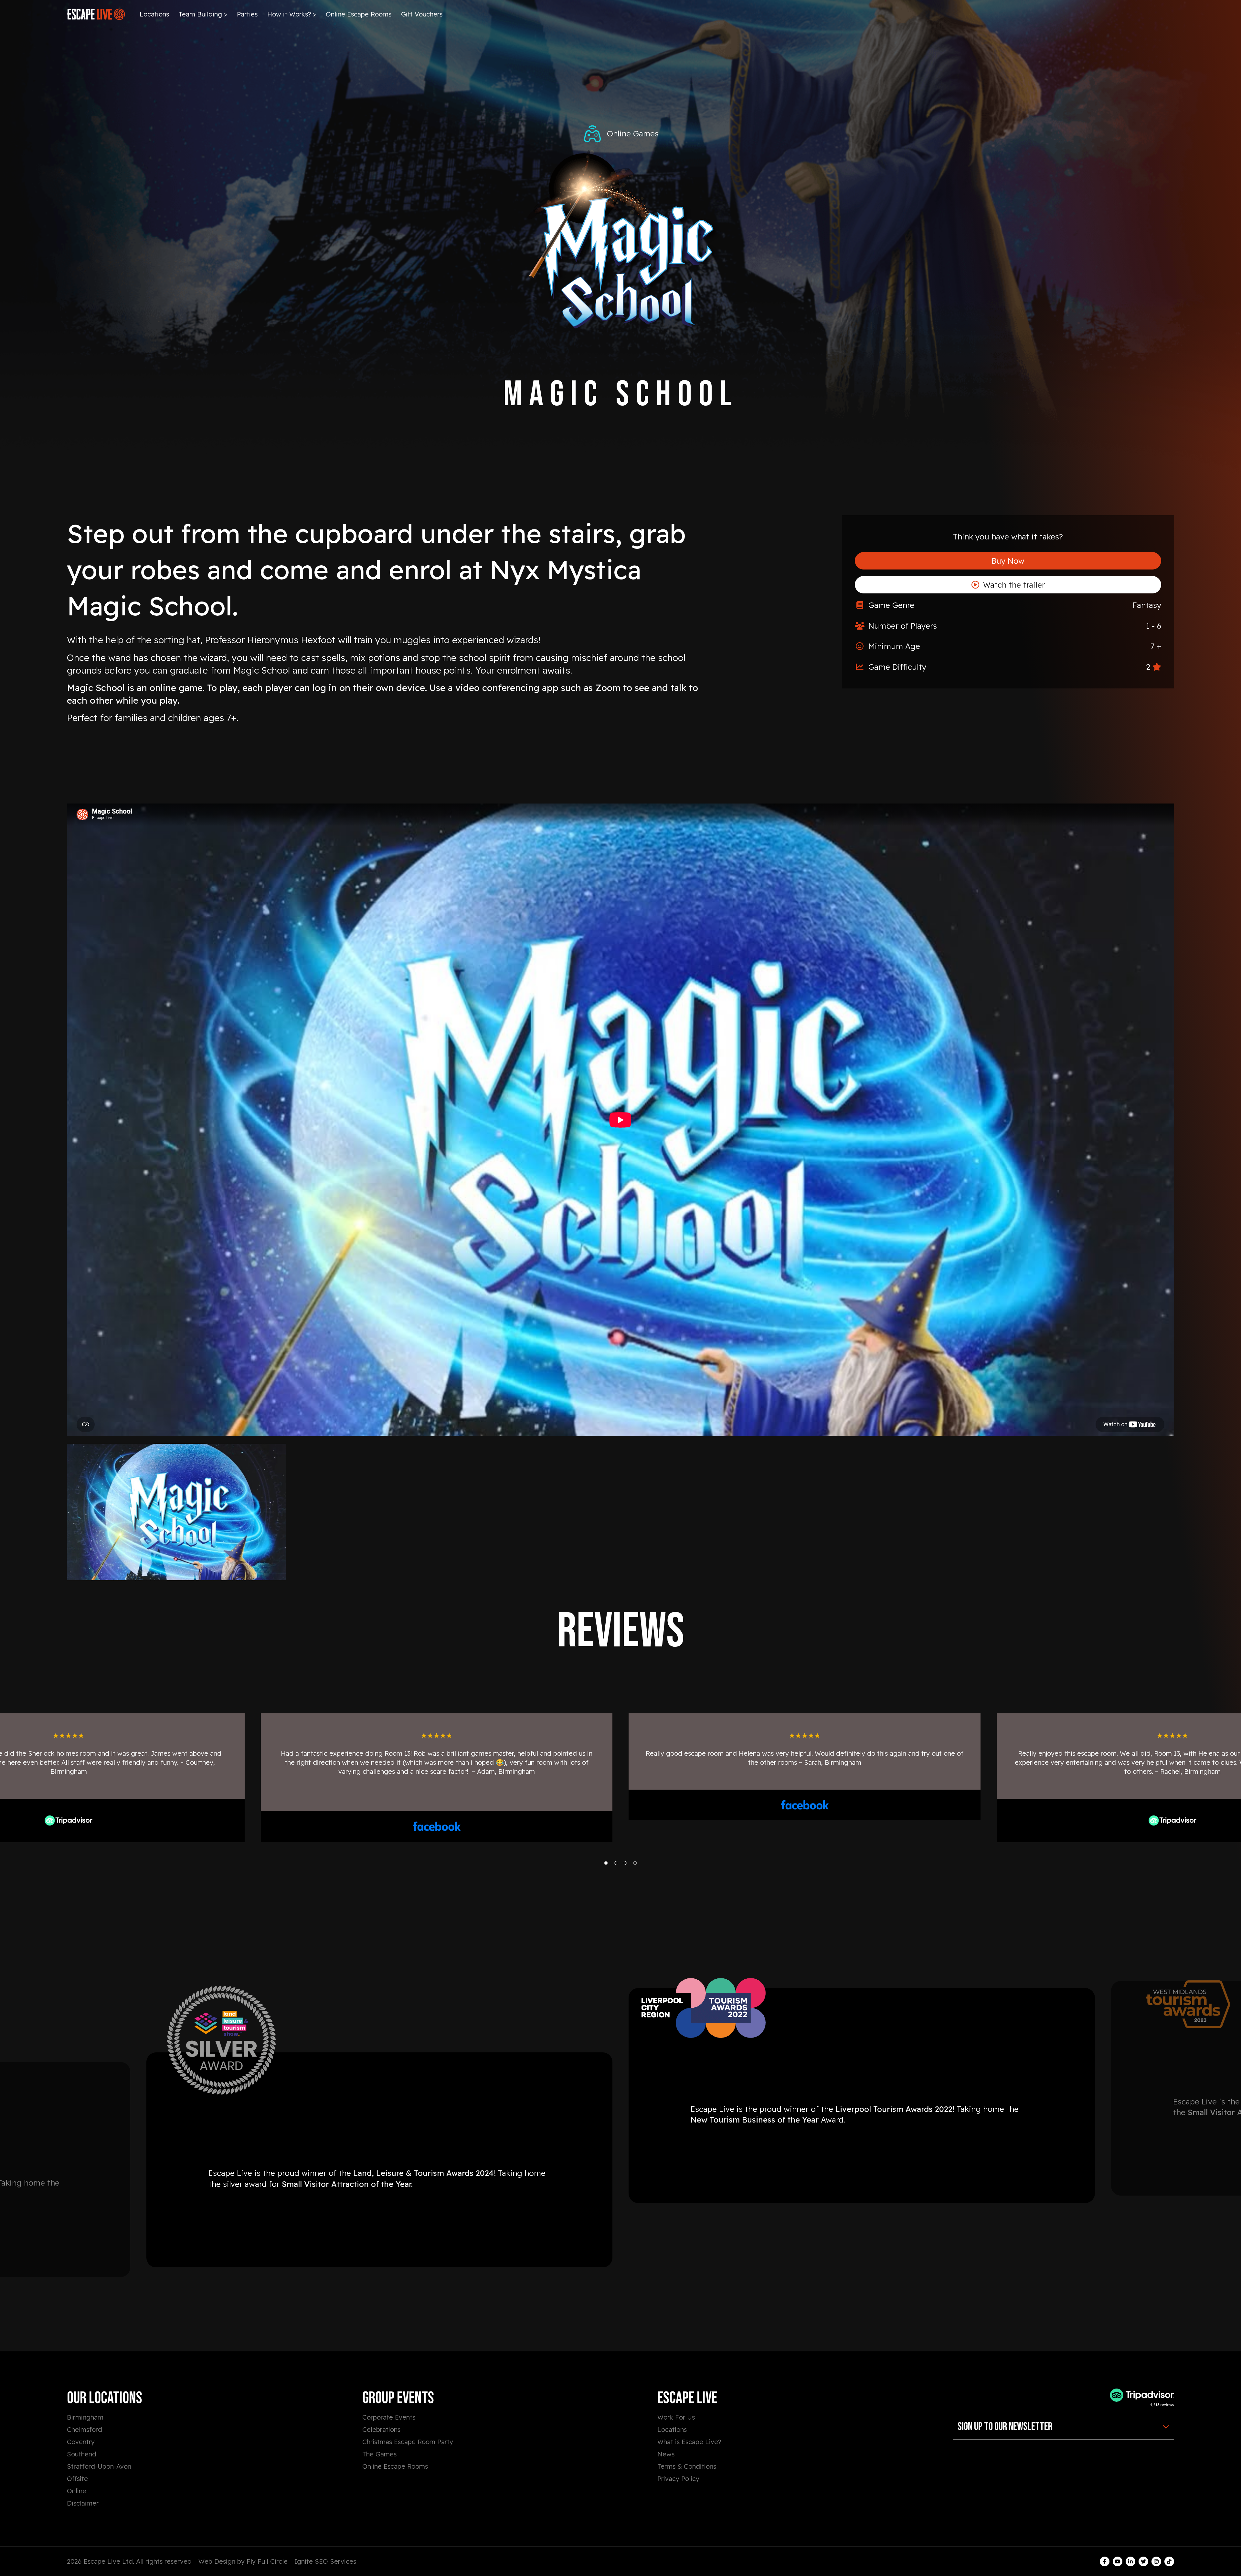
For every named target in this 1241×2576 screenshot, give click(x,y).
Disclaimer (83, 2503)
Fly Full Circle (267, 2561)
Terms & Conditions (687, 2466)
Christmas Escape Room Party (408, 2442)
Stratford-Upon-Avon (99, 2466)
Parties (247, 14)
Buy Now (1008, 561)
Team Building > (203, 14)
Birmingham (85, 2417)
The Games (379, 2454)
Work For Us (676, 2417)
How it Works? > (292, 14)
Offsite (77, 2479)
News (666, 2454)
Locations (154, 14)
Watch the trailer (1013, 585)
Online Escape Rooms (359, 14)
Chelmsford (85, 2429)
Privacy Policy (678, 2479)
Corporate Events (389, 2417)
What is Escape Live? (689, 2442)
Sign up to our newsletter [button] (1005, 2427)
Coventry (81, 2442)
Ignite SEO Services (325, 2561)
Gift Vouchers (422, 14)
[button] (606, 1863)
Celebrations (381, 2429)
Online (77, 2491)
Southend (82, 2454)
